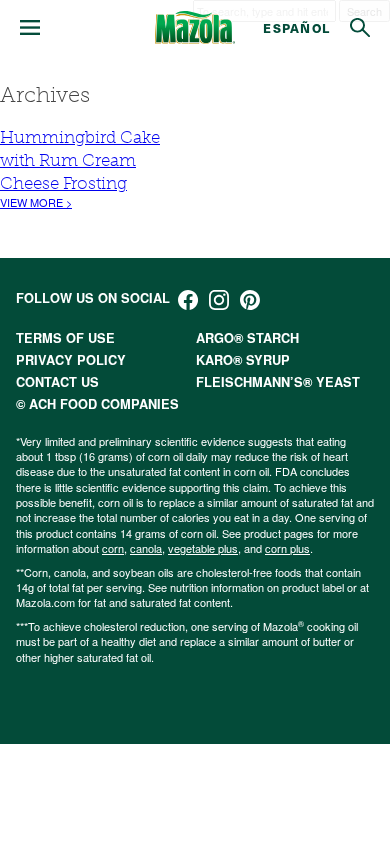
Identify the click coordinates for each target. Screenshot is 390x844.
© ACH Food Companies (97, 404)
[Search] (360, 28)
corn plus (287, 548)
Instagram (219, 300)
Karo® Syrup (243, 360)
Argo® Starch (247, 338)
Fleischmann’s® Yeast (278, 382)
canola (146, 548)
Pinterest (250, 300)
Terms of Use (65, 338)
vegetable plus (203, 548)
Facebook (188, 300)
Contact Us (57, 382)
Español (296, 27)
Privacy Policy (71, 360)
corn (113, 548)
